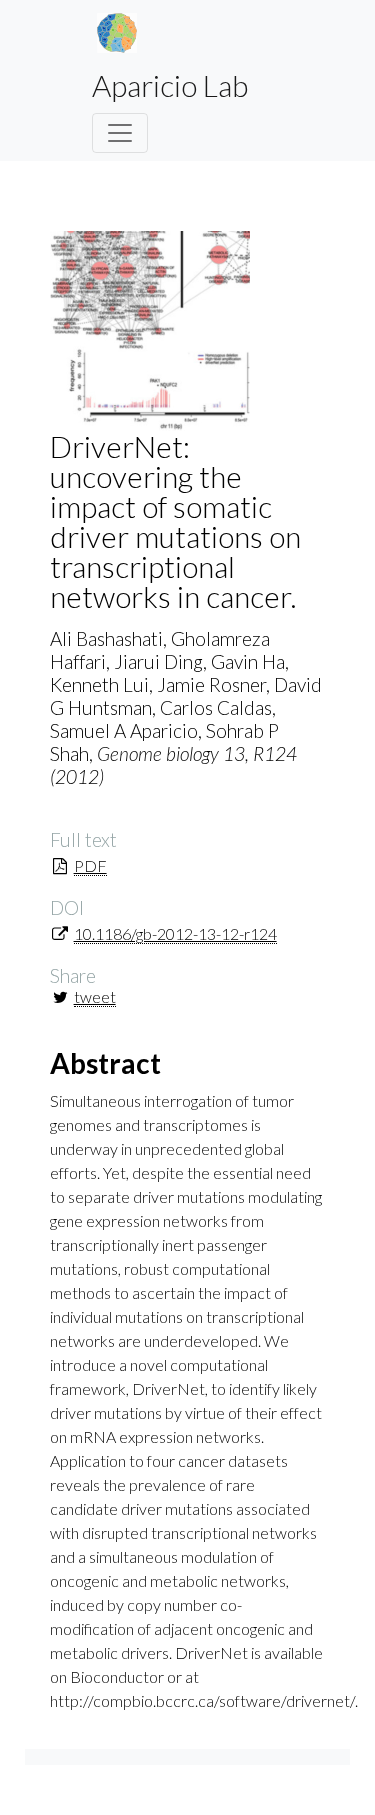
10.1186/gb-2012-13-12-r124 (175, 933)
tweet (95, 996)
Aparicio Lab (170, 85)
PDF (90, 865)
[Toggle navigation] (120, 133)
